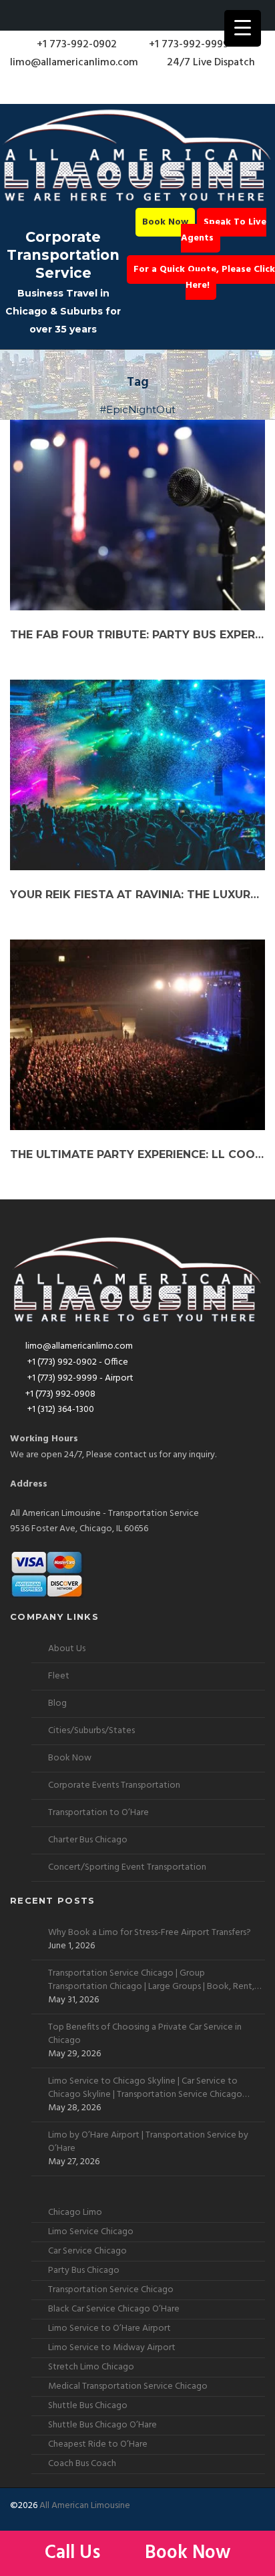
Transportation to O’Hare (98, 1813)
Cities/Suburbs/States (91, 1731)
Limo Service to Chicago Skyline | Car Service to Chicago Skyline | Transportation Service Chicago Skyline (145, 2088)
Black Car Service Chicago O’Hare (114, 2309)
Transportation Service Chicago (111, 2290)
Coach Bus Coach (82, 2464)
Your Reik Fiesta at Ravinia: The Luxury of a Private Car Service (137, 895)
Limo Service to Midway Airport (112, 2348)
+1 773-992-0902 (75, 45)
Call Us (75, 2553)
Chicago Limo (75, 2213)
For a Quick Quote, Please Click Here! (204, 278)
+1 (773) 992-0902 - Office (77, 1362)
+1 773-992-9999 (188, 45)
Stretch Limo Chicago (91, 2367)
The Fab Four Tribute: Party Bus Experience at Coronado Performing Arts (137, 635)
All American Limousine (85, 2506)
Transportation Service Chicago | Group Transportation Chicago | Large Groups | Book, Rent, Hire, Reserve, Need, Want (151, 1980)
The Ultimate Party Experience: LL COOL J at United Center (137, 1154)
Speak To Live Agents (224, 230)
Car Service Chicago (87, 2251)
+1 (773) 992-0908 (60, 1394)
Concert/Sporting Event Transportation (127, 1867)
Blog (57, 1703)
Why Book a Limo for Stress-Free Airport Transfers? (150, 1933)
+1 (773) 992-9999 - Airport (79, 1378)
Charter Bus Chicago (88, 1840)
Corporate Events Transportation (114, 1785)
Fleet (59, 1676)
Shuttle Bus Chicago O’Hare (102, 2425)
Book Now (165, 222)
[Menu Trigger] (243, 28)
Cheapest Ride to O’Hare (98, 2444)
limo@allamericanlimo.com (74, 63)
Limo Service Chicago (91, 2232)
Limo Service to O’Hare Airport (109, 2328)
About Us (67, 1649)
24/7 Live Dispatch (211, 63)
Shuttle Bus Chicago (88, 2406)
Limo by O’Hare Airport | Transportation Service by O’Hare (148, 2142)
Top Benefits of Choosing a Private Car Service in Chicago (145, 2034)
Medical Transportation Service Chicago (128, 2386)
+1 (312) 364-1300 (60, 1410)
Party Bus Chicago (84, 2270)
